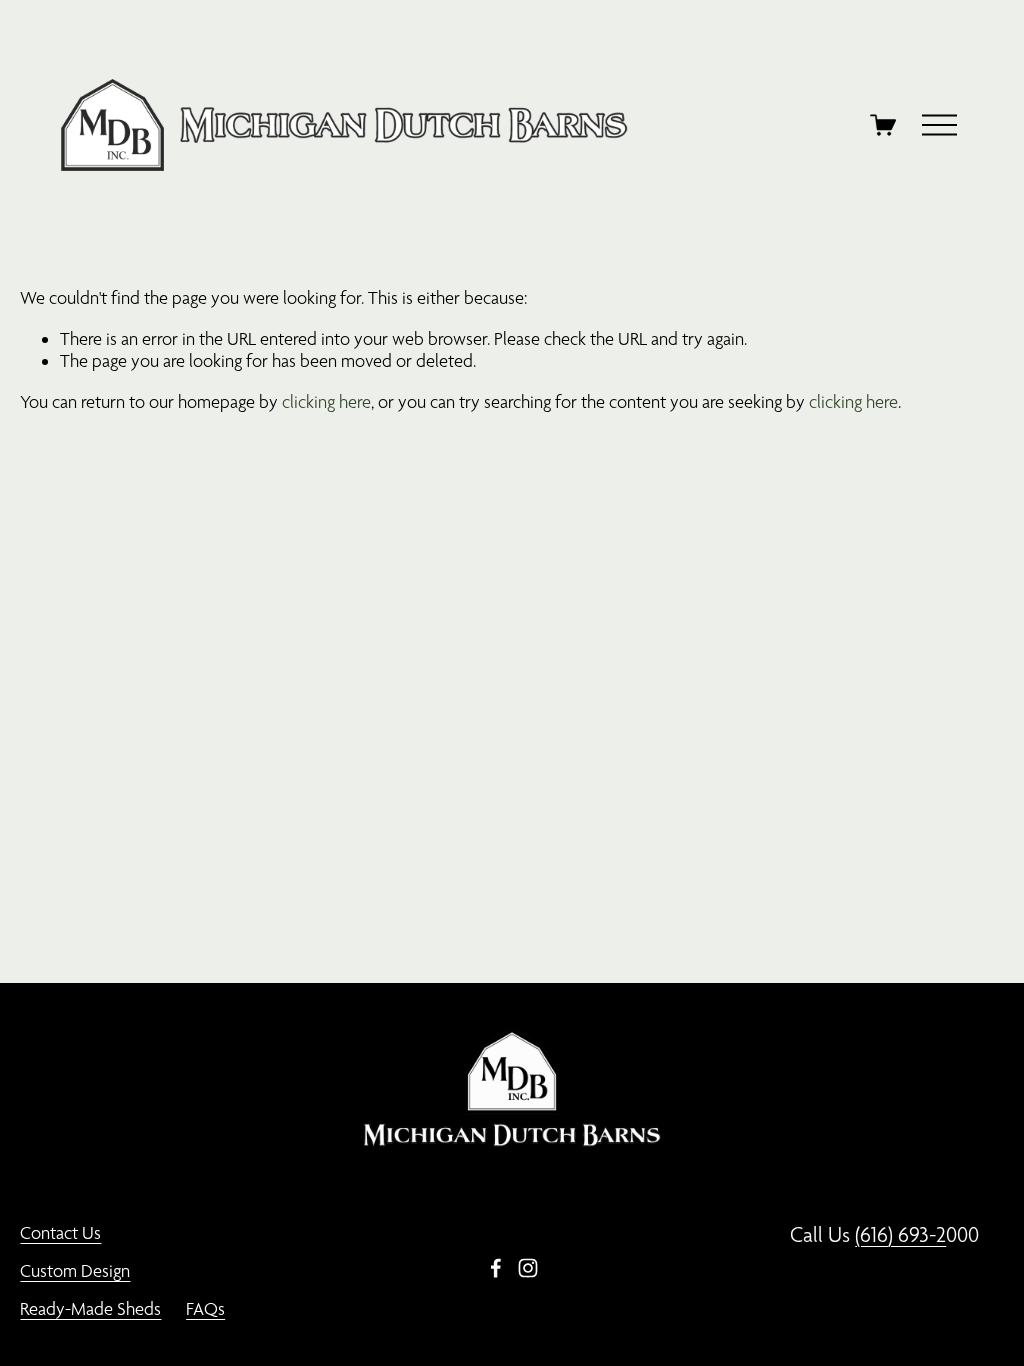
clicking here (326, 401)
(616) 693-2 (900, 1234)
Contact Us (60, 1232)
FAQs (205, 1308)
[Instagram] (528, 1268)
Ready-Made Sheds (90, 1308)
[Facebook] (496, 1268)
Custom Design (75, 1270)
